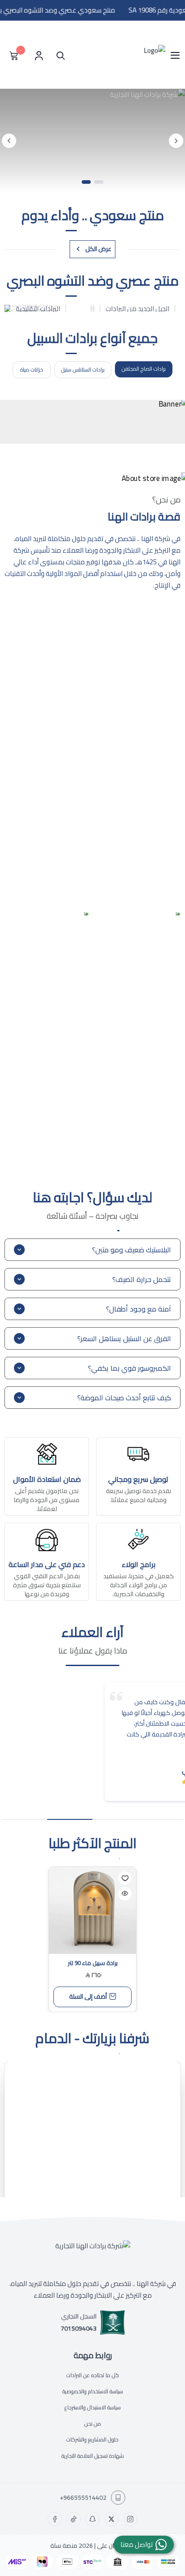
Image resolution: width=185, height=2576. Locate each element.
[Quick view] (125, 1894)
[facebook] (55, 2519)
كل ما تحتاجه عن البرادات (93, 2375)
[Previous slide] (176, 141)
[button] (99, 182)
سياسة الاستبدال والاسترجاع (93, 2407)
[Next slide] (9, 141)
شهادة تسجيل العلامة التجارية (93, 2456)
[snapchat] (92, 2519)
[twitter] (111, 2519)
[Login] (39, 56)
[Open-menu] (175, 56)
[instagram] (130, 2519)
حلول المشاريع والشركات (92, 2440)
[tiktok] (74, 2519)
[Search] (59, 56)
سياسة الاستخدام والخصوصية (93, 2391)
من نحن (93, 2423)
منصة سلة (64, 2546)
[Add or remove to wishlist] (125, 1878)
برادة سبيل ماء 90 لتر (93, 1963)
